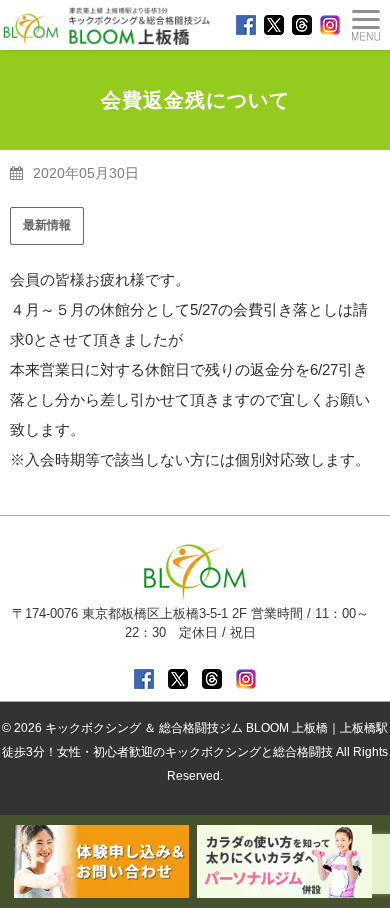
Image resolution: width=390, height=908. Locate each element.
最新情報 (47, 225)
